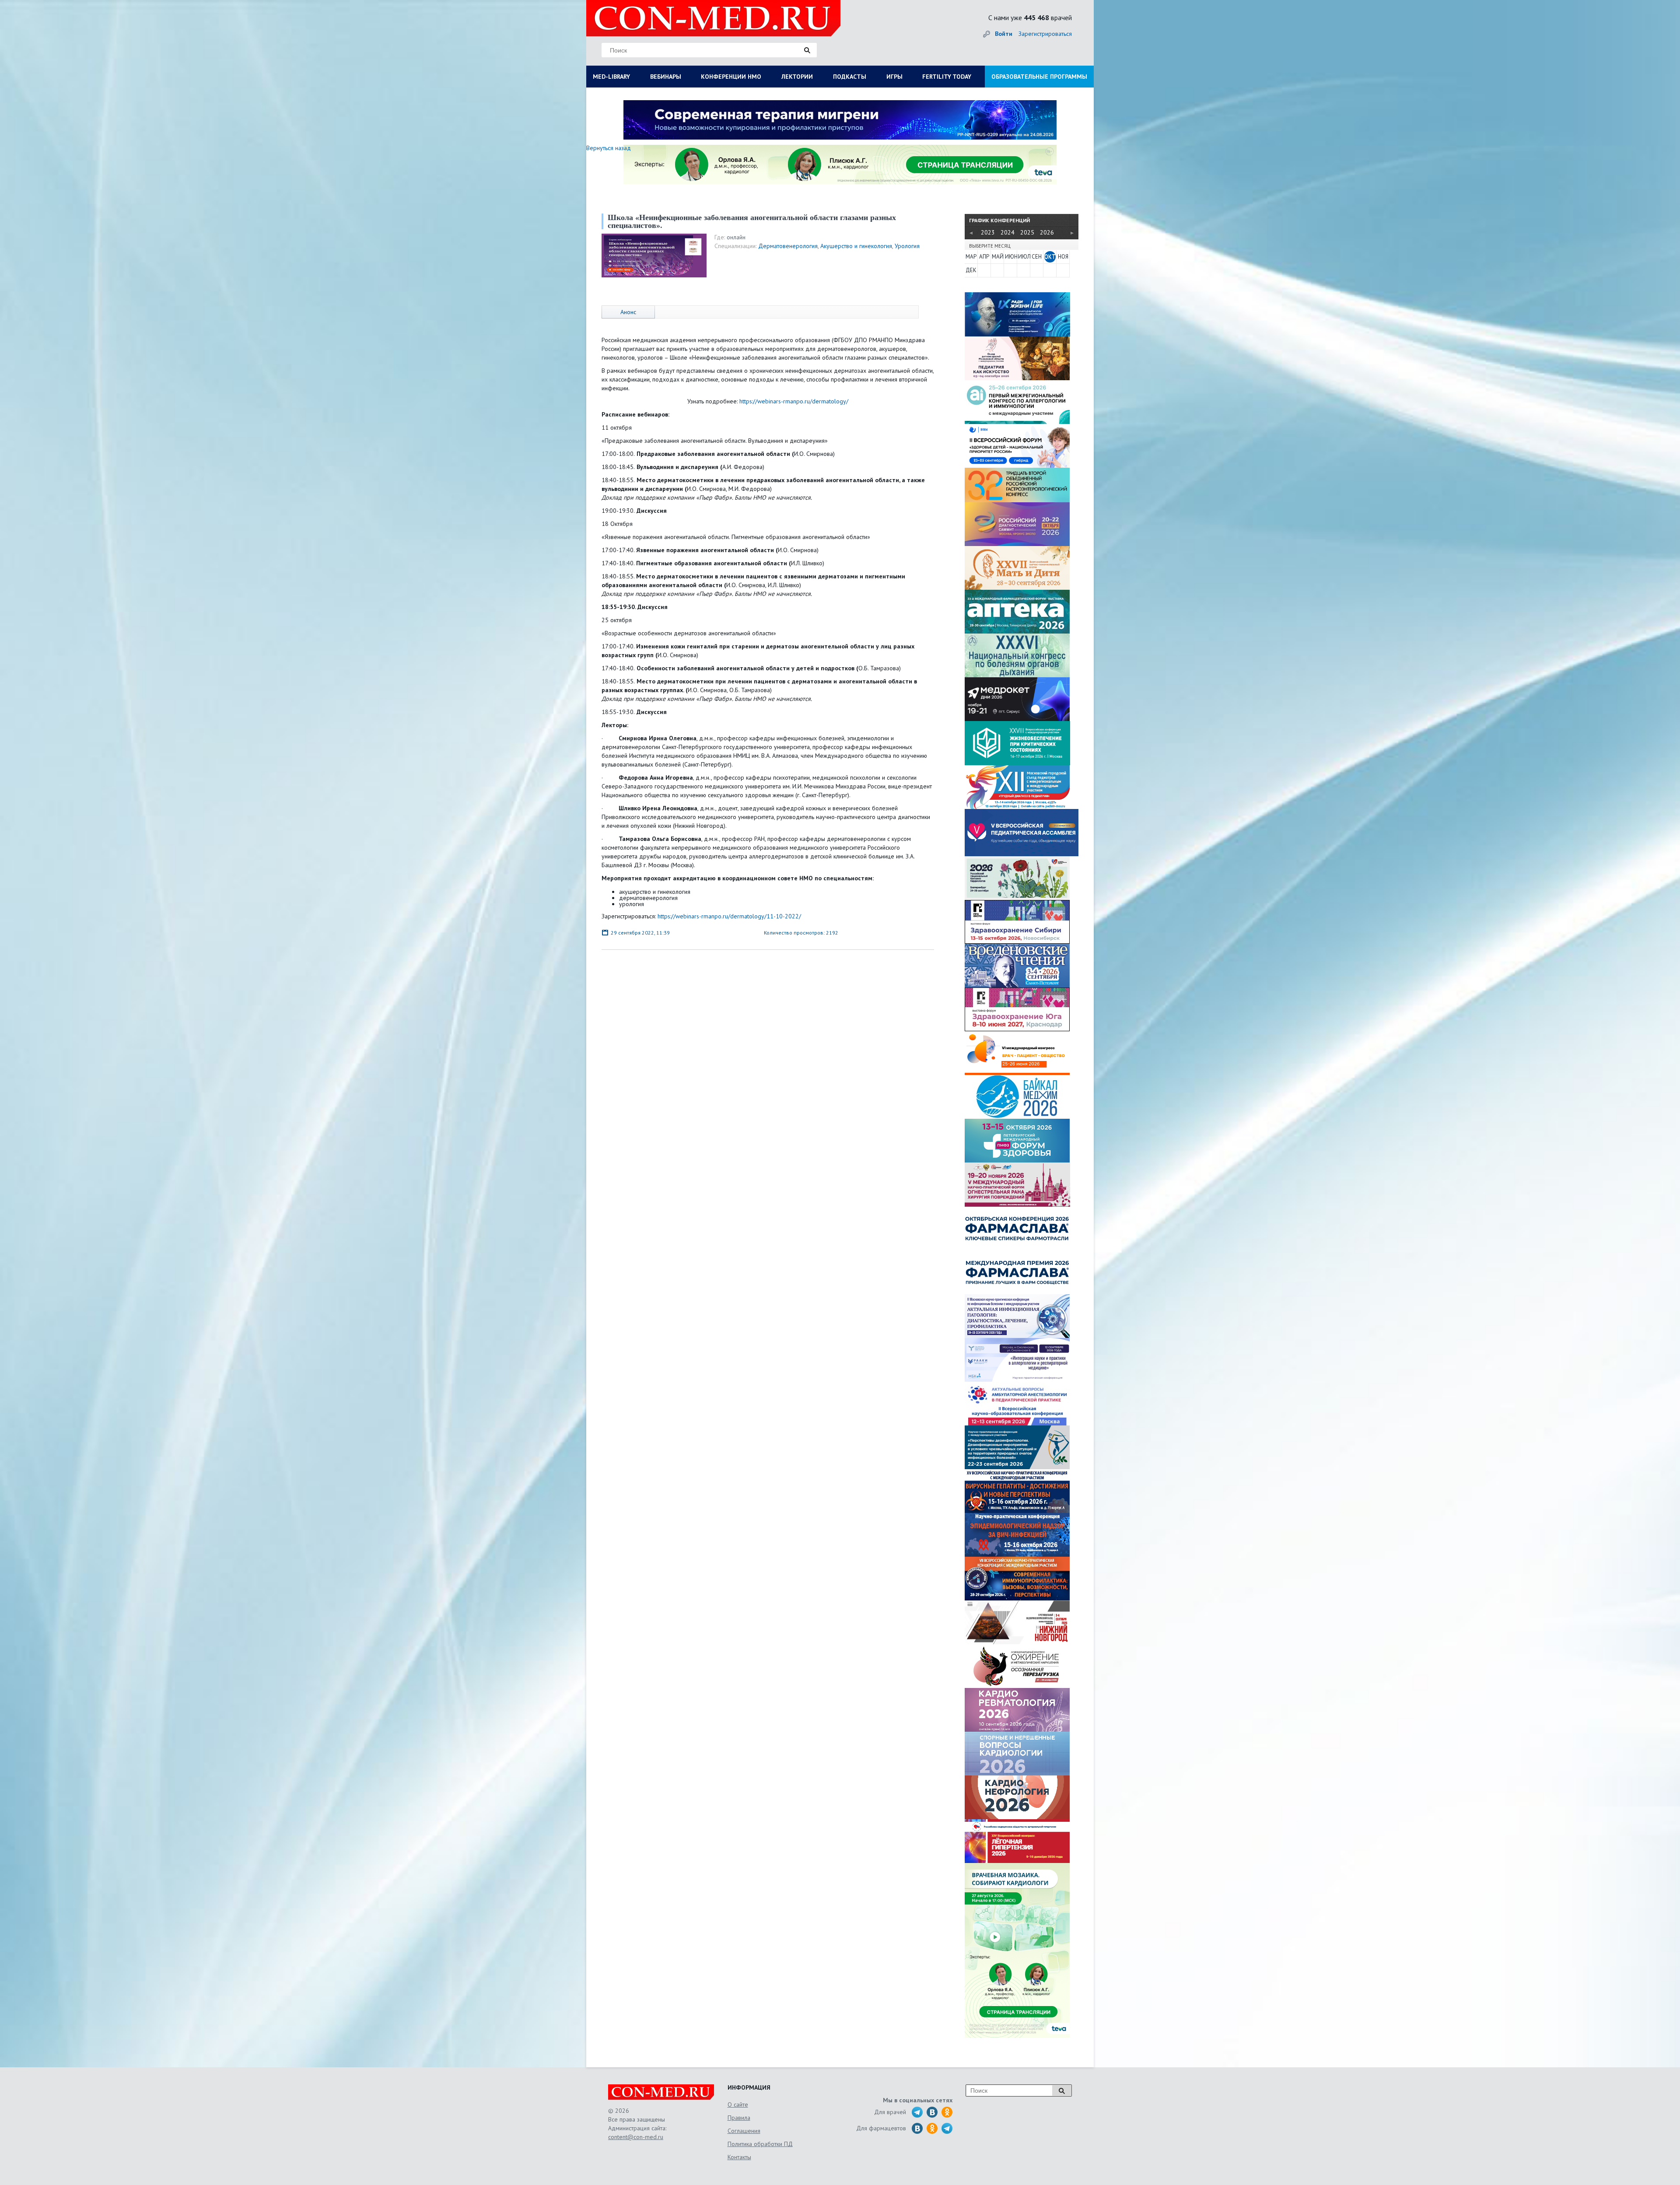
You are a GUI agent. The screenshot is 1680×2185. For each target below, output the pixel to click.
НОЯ (1063, 257)
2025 (1027, 232)
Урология (907, 246)
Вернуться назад (609, 148)
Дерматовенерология (788, 246)
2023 (988, 232)
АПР (984, 257)
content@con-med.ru (636, 2137)
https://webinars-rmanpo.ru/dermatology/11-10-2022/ (729, 916)
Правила (739, 2118)
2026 (1047, 232)
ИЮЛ (1024, 257)
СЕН (1037, 257)
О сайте (738, 2104)
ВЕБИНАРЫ (666, 77)
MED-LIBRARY (611, 77)
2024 (1008, 232)
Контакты (739, 2157)
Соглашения (744, 2131)
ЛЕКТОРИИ (797, 77)
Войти (1004, 34)
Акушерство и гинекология (856, 246)
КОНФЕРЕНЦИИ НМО (731, 77)
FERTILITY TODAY (947, 77)
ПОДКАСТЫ (850, 77)
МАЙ (997, 257)
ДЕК (971, 270)
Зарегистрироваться (1045, 34)
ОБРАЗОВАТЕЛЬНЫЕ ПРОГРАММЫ (1039, 77)
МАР (971, 257)
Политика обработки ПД (760, 2144)
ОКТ (1050, 257)
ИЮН (1011, 257)
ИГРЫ (894, 77)
